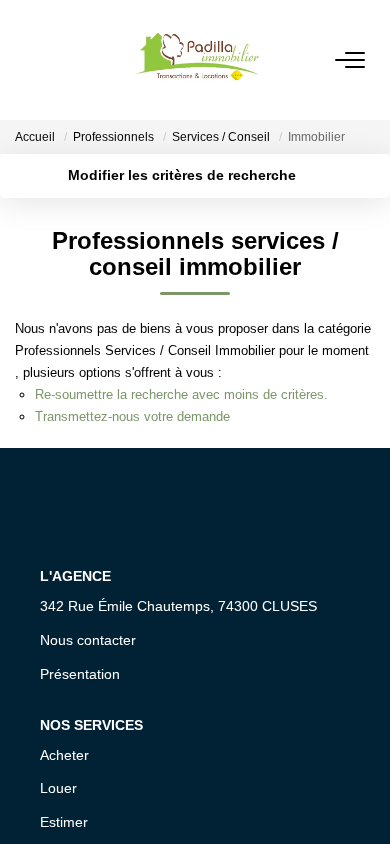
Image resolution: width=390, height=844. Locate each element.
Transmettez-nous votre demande (132, 416)
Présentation (80, 674)
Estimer (64, 822)
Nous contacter (88, 640)
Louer (58, 788)
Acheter (64, 755)
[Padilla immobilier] (197, 60)
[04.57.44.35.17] (363, 798)
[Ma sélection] (51, 59)
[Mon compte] (27, 59)
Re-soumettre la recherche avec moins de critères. (181, 394)
